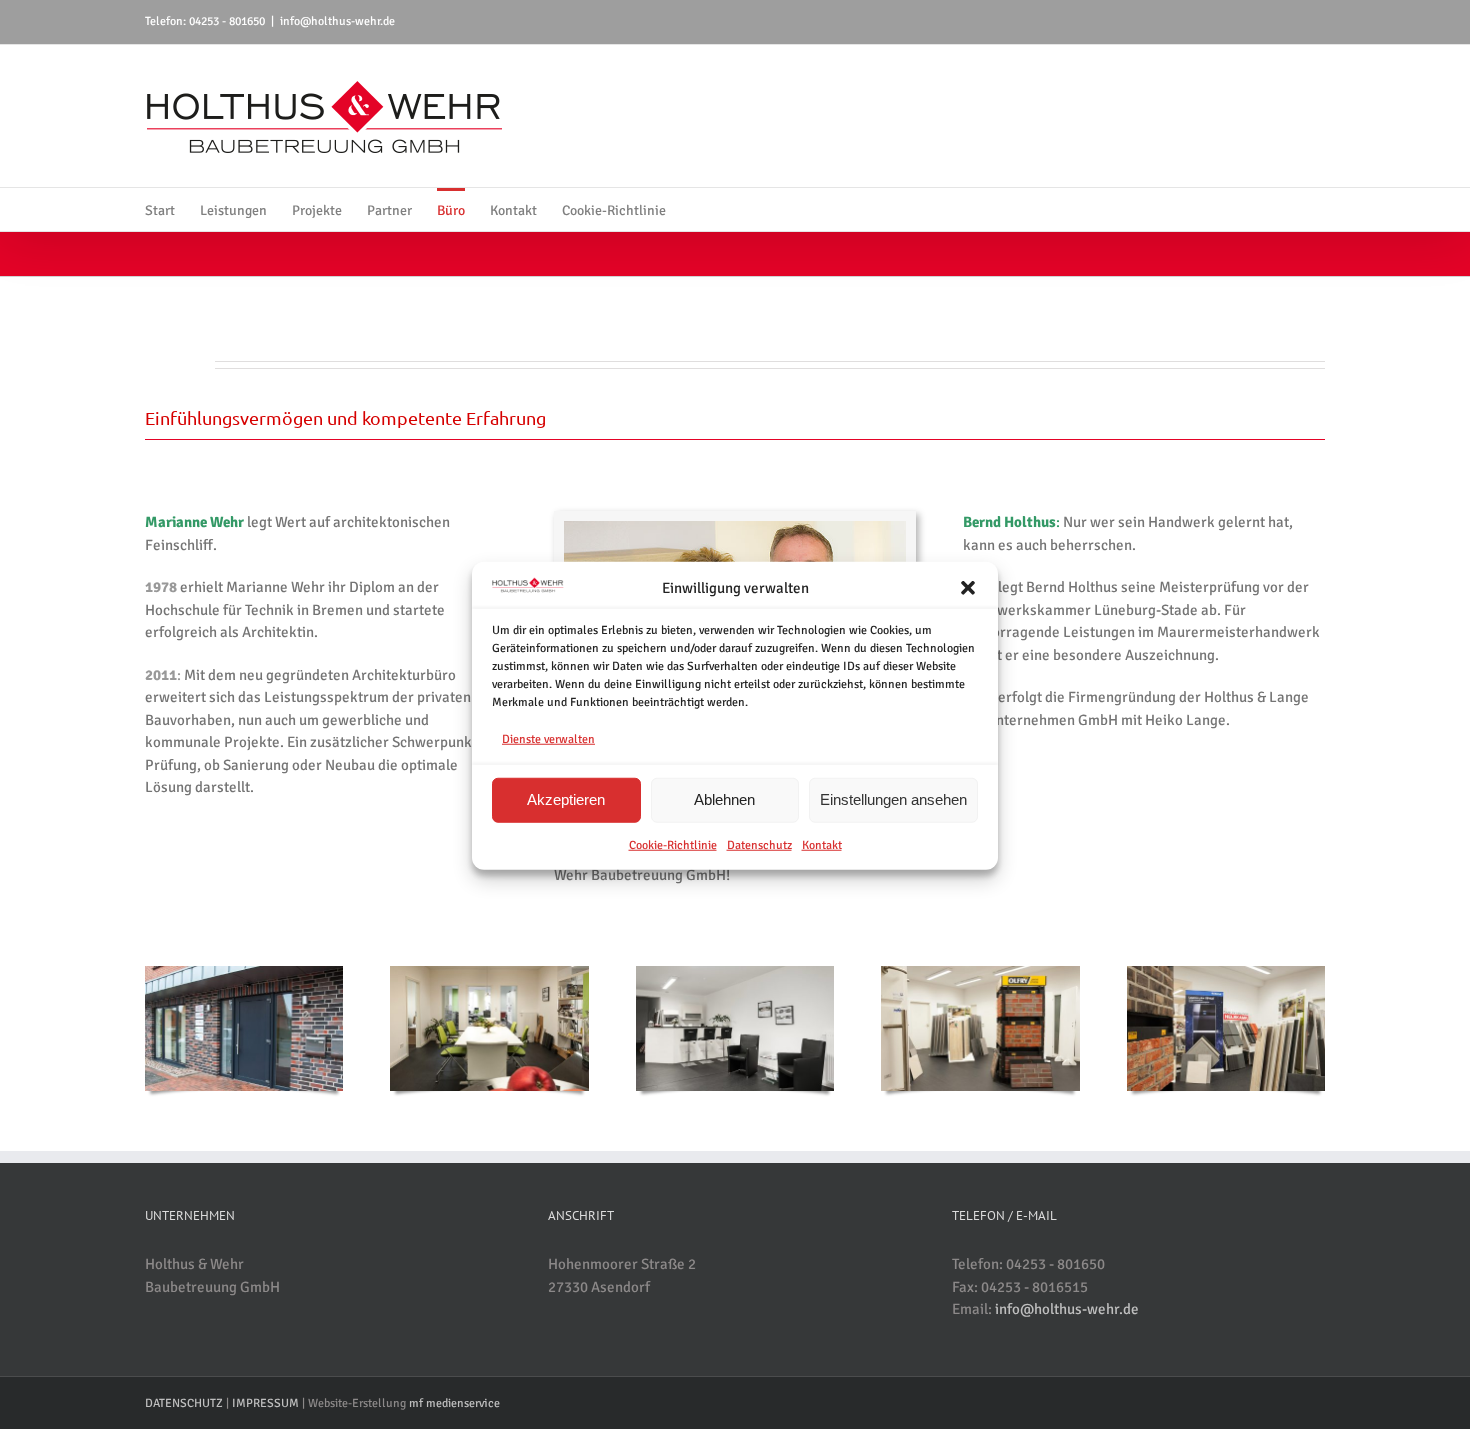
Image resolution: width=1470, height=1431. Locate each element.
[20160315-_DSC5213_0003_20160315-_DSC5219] (980, 973)
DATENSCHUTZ (184, 1403)
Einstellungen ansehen (893, 799)
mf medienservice (454, 1403)
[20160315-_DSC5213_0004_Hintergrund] (735, 973)
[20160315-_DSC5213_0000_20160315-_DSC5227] (244, 973)
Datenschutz (759, 844)
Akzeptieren (566, 799)
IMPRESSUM (265, 1403)
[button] (968, 588)
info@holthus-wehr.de (337, 21)
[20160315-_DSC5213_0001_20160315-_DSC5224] (489, 973)
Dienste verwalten (548, 739)
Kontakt (822, 844)
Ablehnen (724, 799)
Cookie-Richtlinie (673, 844)
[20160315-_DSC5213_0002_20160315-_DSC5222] (1226, 973)
